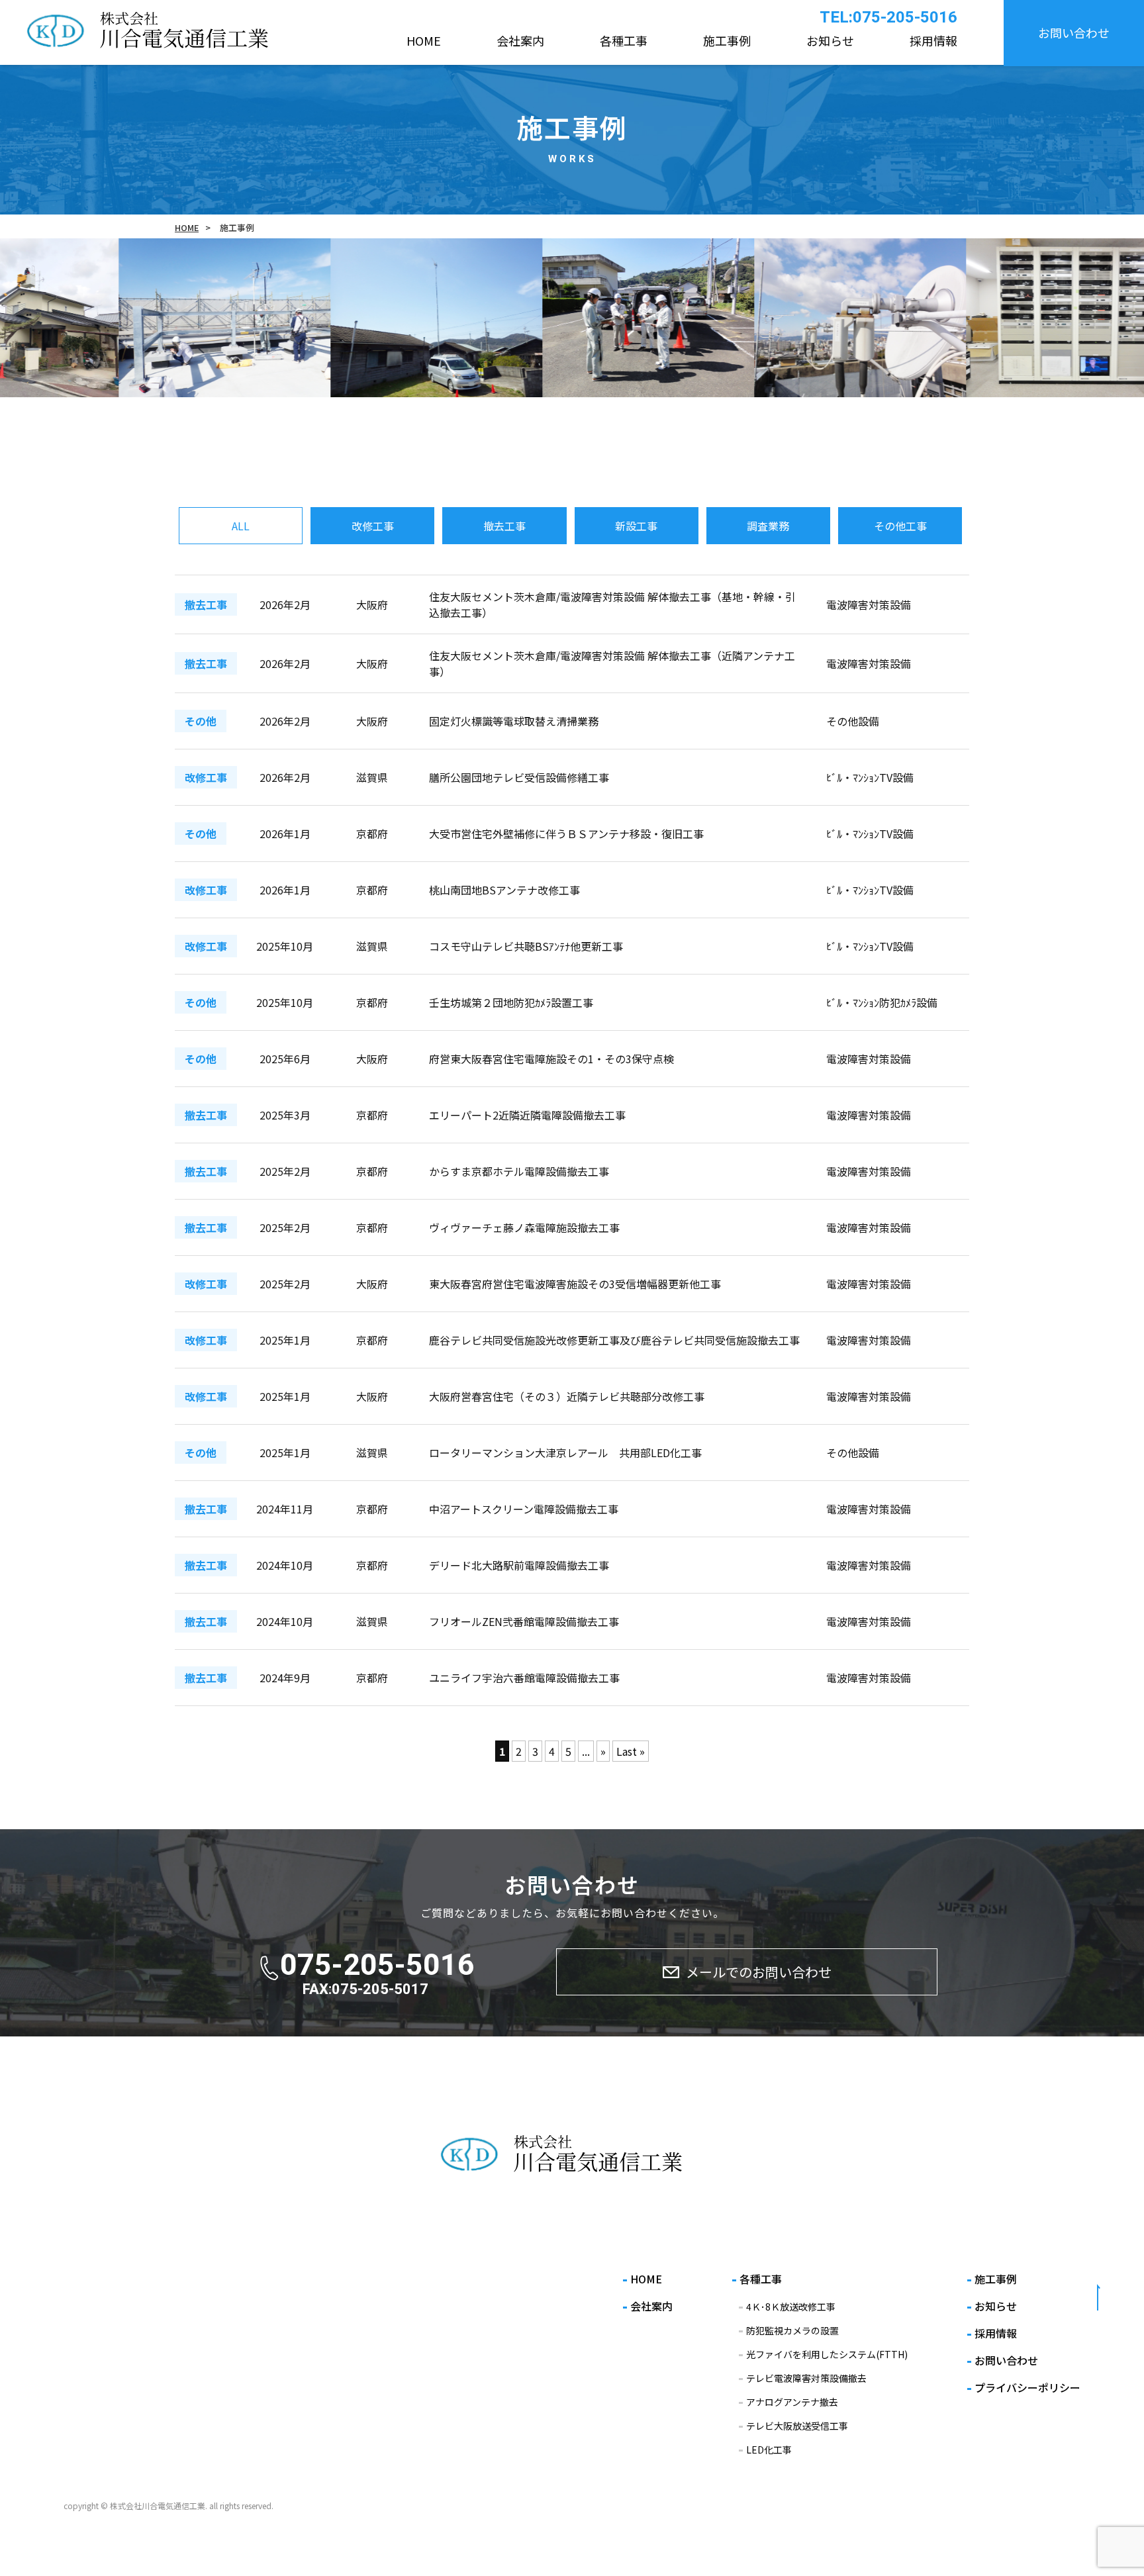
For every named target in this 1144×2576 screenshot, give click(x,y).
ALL (241, 526)
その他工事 (900, 526)
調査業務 (768, 526)
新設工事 (636, 526)
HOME (187, 227)
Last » (631, 1751)
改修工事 (373, 526)
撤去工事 (504, 526)
